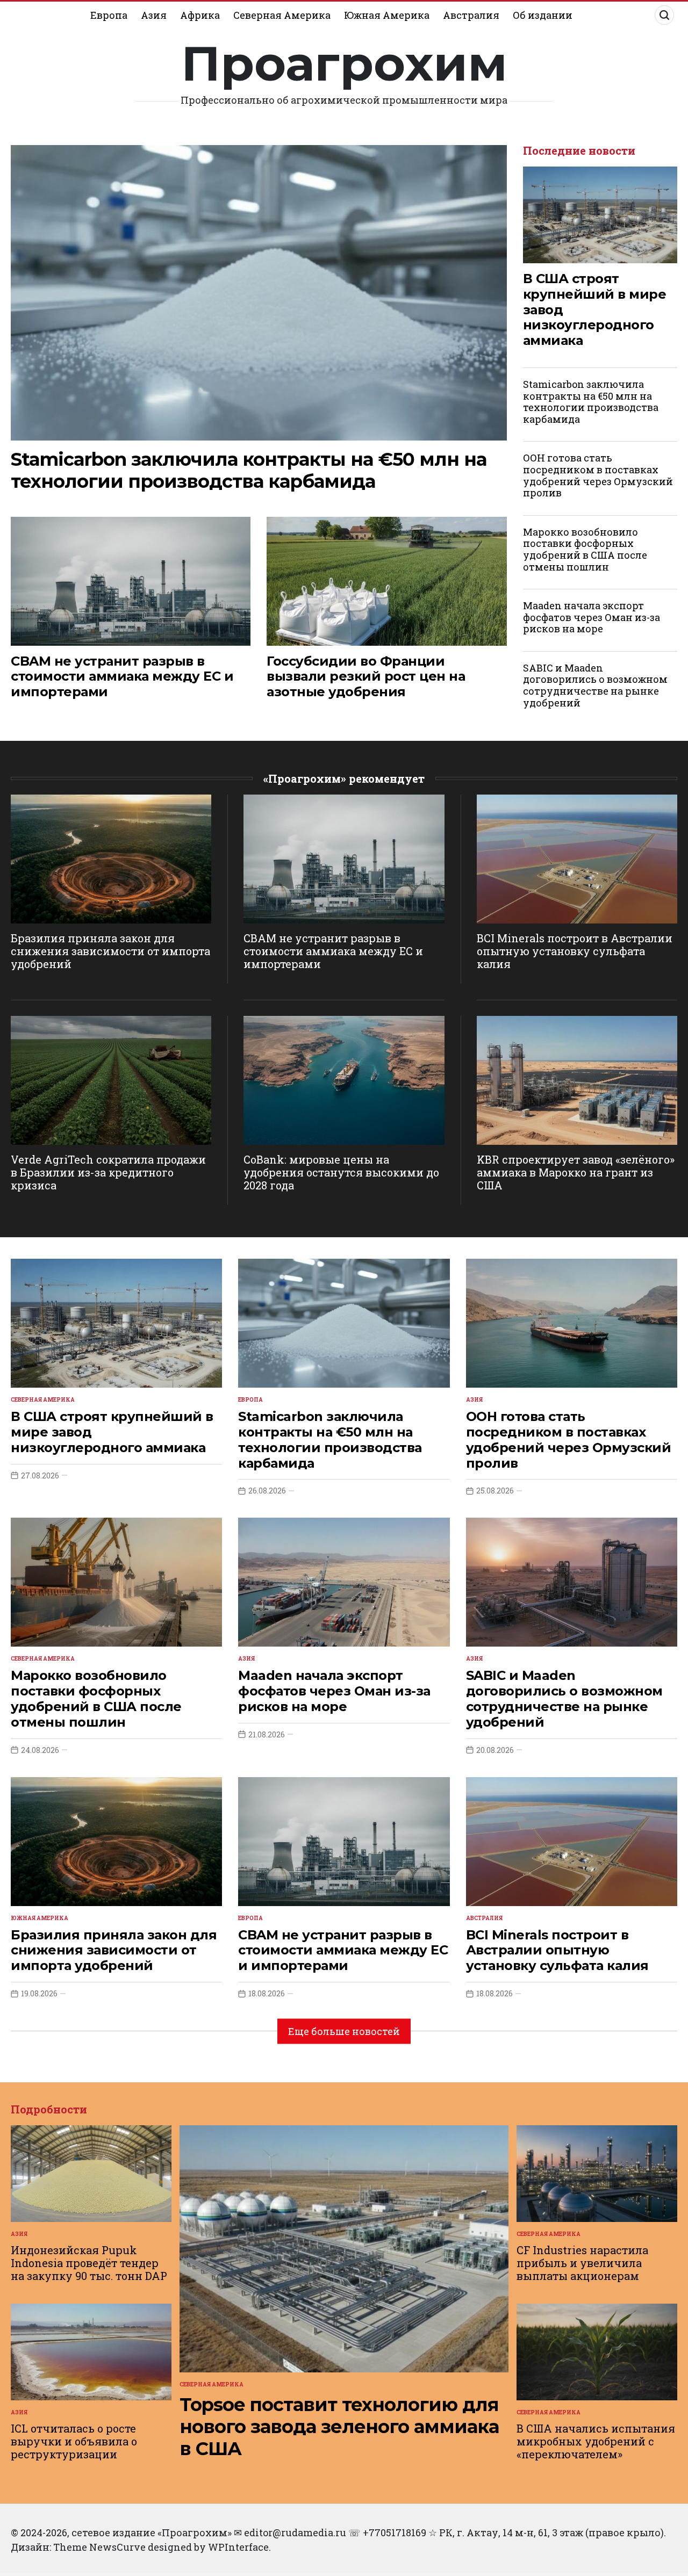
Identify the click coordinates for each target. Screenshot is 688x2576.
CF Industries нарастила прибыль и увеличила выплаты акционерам (582, 2263)
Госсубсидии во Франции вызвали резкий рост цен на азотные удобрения (366, 677)
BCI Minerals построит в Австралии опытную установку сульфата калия (575, 951)
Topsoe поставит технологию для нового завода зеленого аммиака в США (339, 2427)
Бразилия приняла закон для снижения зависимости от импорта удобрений (110, 951)
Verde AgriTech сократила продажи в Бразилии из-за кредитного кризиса (108, 1172)
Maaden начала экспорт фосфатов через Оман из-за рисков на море (592, 617)
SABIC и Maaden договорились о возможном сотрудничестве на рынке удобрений (595, 685)
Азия (154, 15)
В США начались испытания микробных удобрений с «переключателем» (596, 2441)
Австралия (471, 15)
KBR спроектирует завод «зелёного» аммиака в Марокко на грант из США (576, 1172)
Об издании (543, 15)
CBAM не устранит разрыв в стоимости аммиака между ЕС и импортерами (122, 677)
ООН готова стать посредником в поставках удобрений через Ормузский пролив (598, 475)
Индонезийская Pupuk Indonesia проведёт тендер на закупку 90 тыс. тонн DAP (89, 2263)
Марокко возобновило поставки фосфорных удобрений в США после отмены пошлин (585, 549)
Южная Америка (387, 15)
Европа (109, 15)
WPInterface (238, 2547)
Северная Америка (282, 15)
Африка (200, 15)
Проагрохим (344, 63)
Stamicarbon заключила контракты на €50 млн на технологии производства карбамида (249, 470)
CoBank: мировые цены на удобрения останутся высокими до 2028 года (341, 1172)
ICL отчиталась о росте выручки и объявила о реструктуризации (74, 2441)
